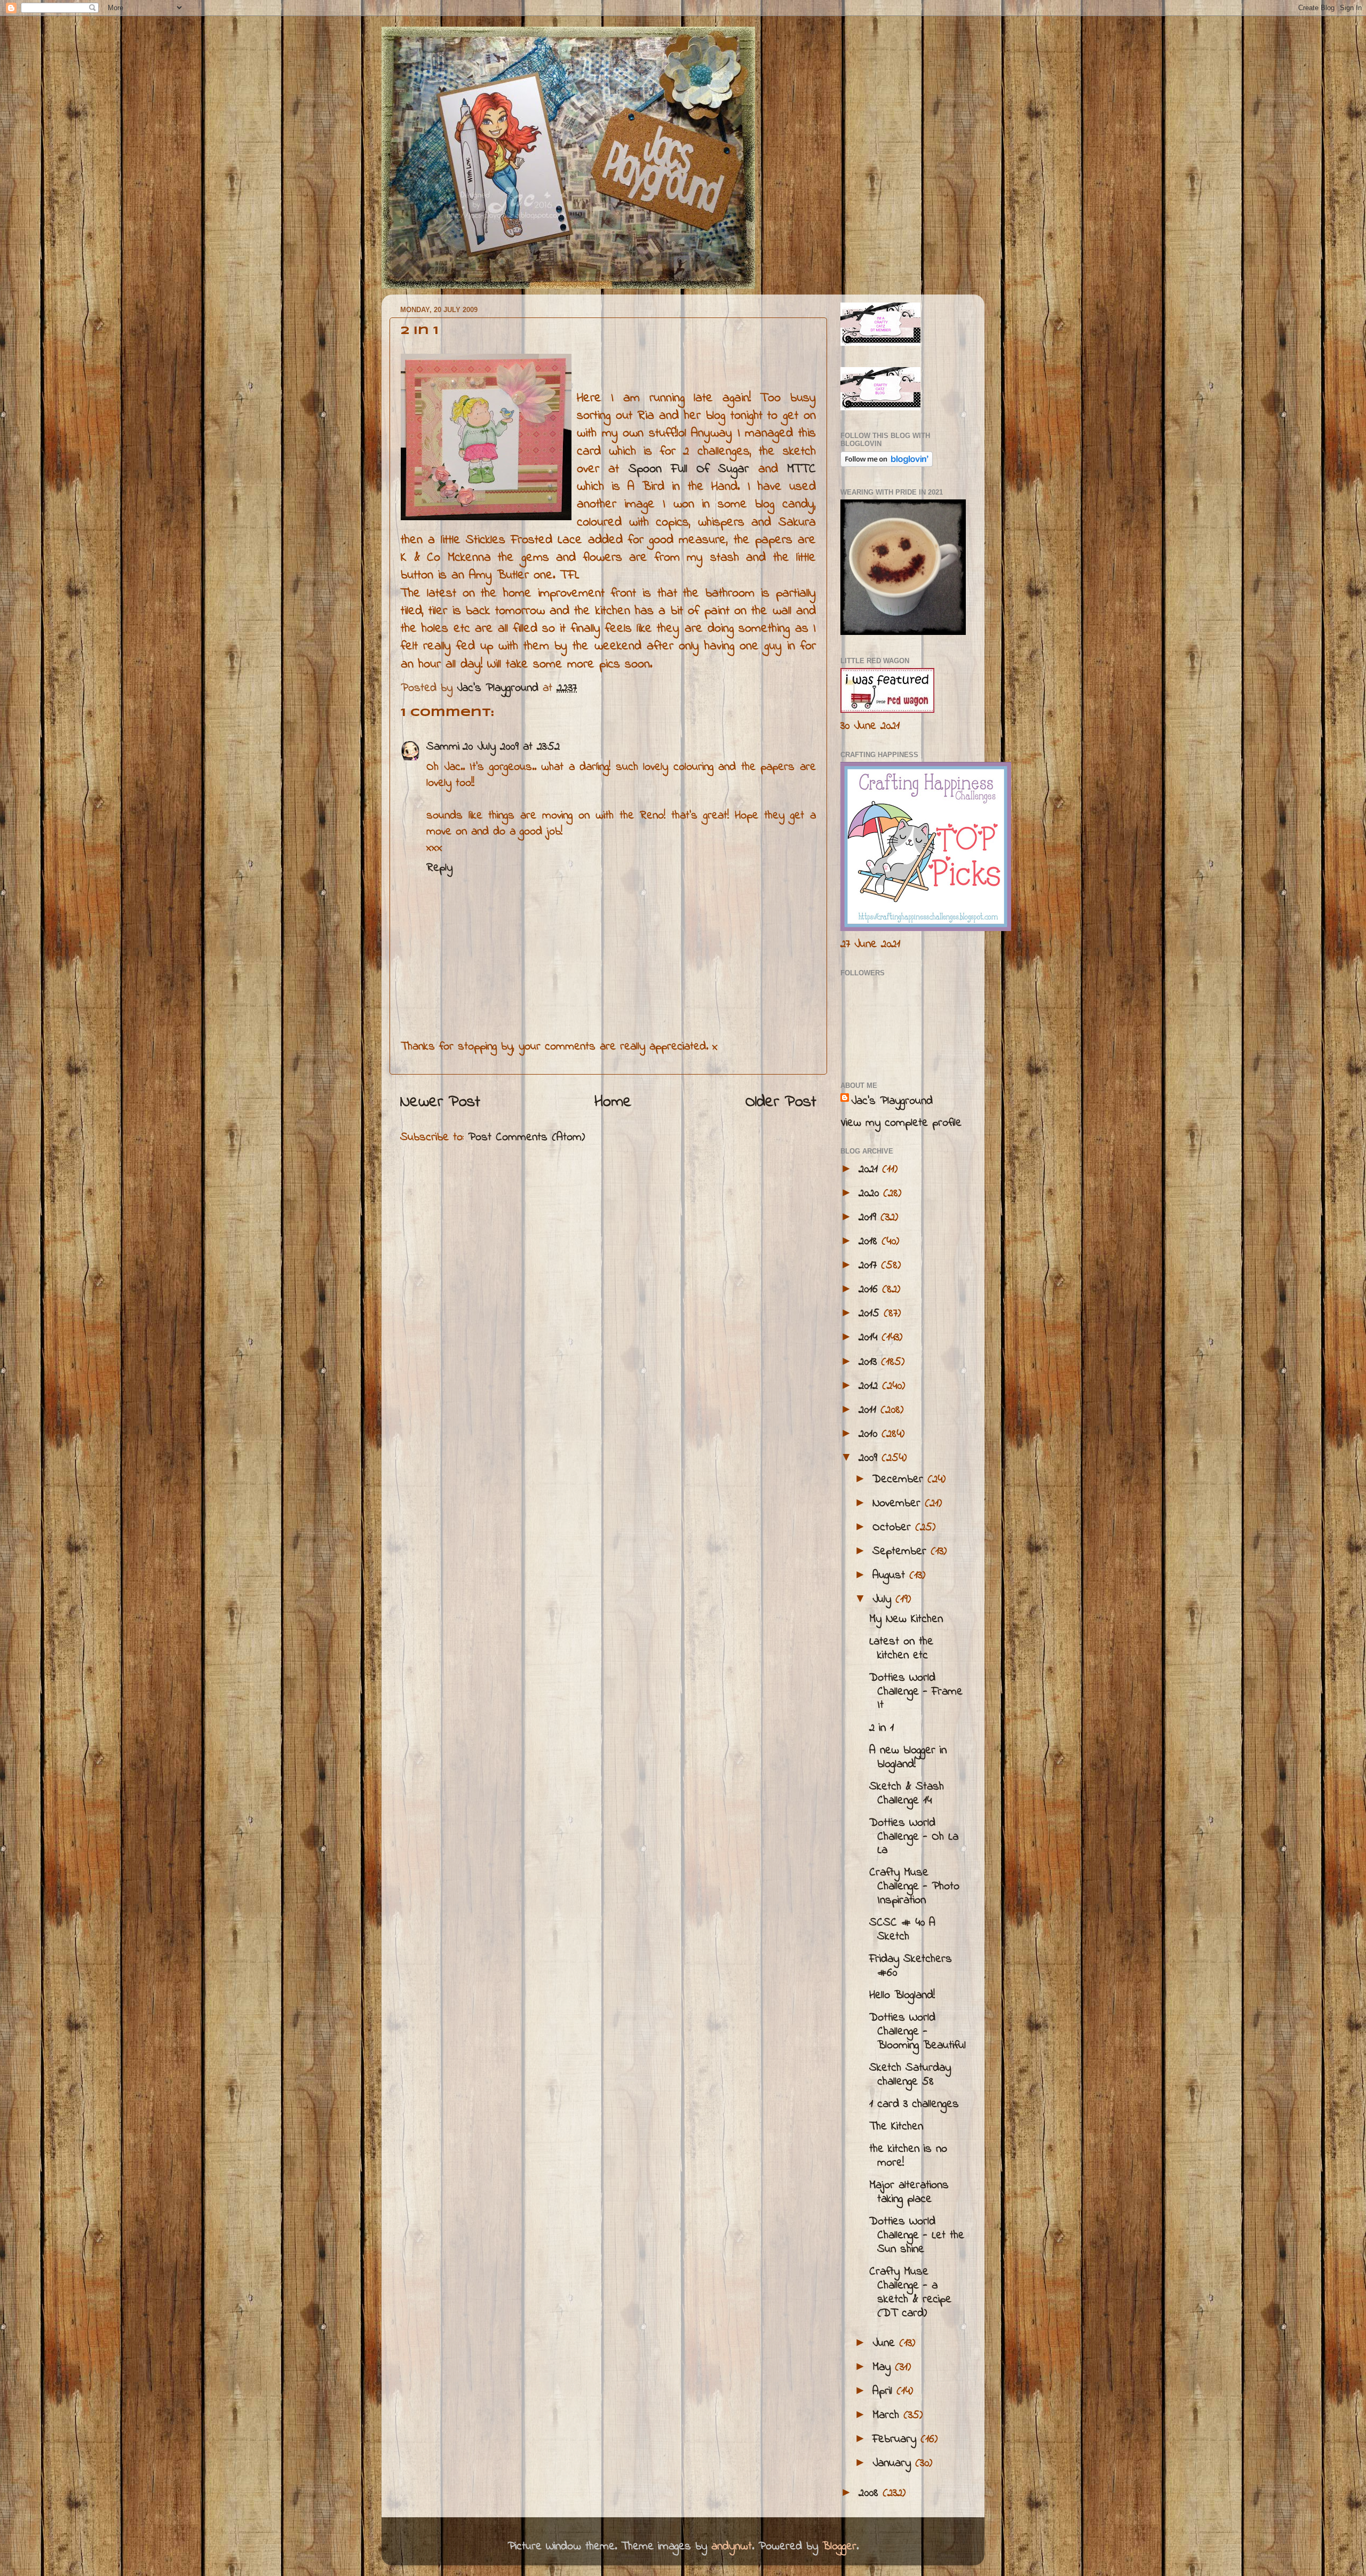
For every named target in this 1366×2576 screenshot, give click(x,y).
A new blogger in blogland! (908, 1758)
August (891, 1576)
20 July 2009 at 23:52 (511, 747)
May (884, 2367)
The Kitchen (896, 2127)
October (894, 1528)
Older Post (781, 1102)
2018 (870, 1242)
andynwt (732, 2547)
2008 (871, 2493)
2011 (869, 1410)
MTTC (801, 469)
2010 (870, 1434)
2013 (870, 1362)
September (902, 1552)
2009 (870, 1458)
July (884, 1600)
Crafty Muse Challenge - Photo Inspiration (914, 1887)
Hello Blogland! (902, 1995)
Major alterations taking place (909, 2192)
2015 (871, 1314)
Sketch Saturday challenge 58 (910, 2075)
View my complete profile (901, 1123)
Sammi (443, 747)
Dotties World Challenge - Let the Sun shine (917, 2236)
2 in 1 (881, 1728)
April (884, 2391)
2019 (869, 1218)
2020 (871, 1194)
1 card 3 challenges (914, 2104)
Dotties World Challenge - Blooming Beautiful (918, 2032)
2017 (870, 1266)
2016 (870, 1290)
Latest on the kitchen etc (901, 1649)
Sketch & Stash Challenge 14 (907, 1794)
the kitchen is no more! (908, 2156)
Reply (439, 868)
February (896, 2439)
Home (613, 1102)
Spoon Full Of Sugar (693, 469)
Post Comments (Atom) (526, 1138)
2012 (870, 1386)
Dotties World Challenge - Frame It (916, 1692)
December (900, 1480)
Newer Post (440, 1102)
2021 (870, 1170)
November (899, 1504)
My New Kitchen (906, 1619)
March (888, 2415)
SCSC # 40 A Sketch (902, 1930)
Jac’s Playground (892, 1101)
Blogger (839, 2547)
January (894, 2463)
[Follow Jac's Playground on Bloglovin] (887, 464)
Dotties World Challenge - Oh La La (914, 1837)
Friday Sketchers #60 (911, 1966)
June (886, 2343)
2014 (870, 1338)
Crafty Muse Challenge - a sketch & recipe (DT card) (910, 2293)
